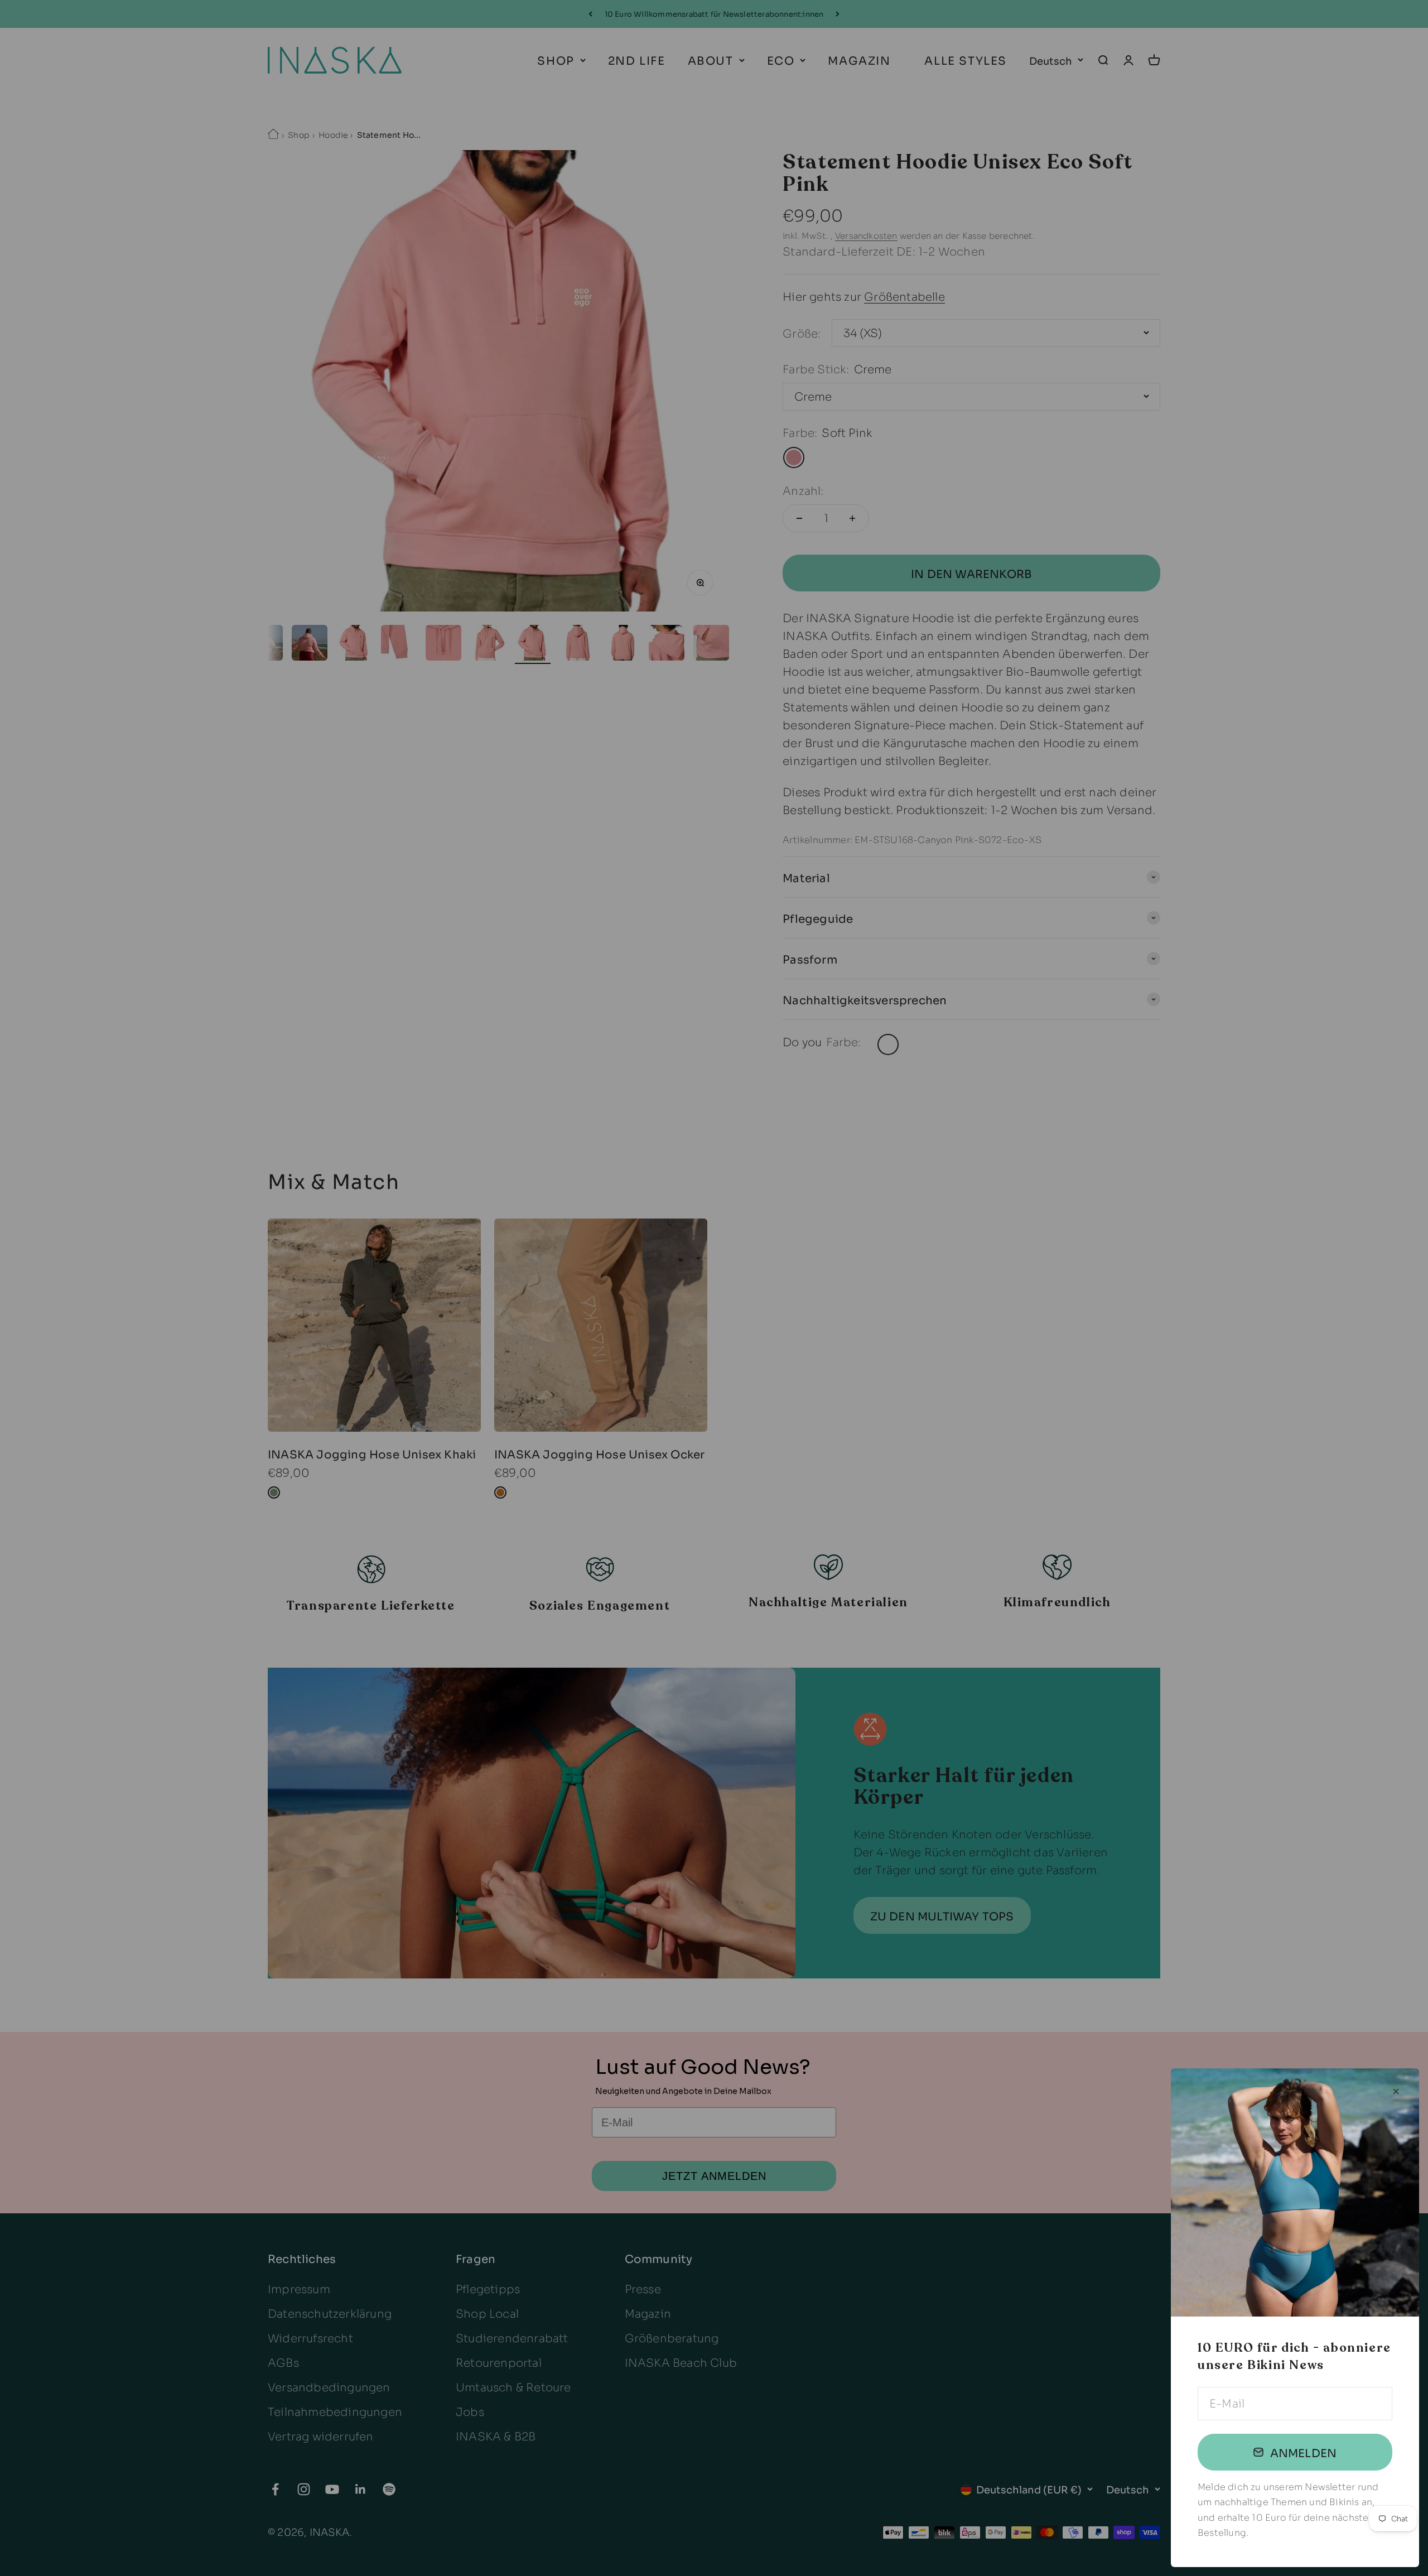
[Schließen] (1396, 2091)
